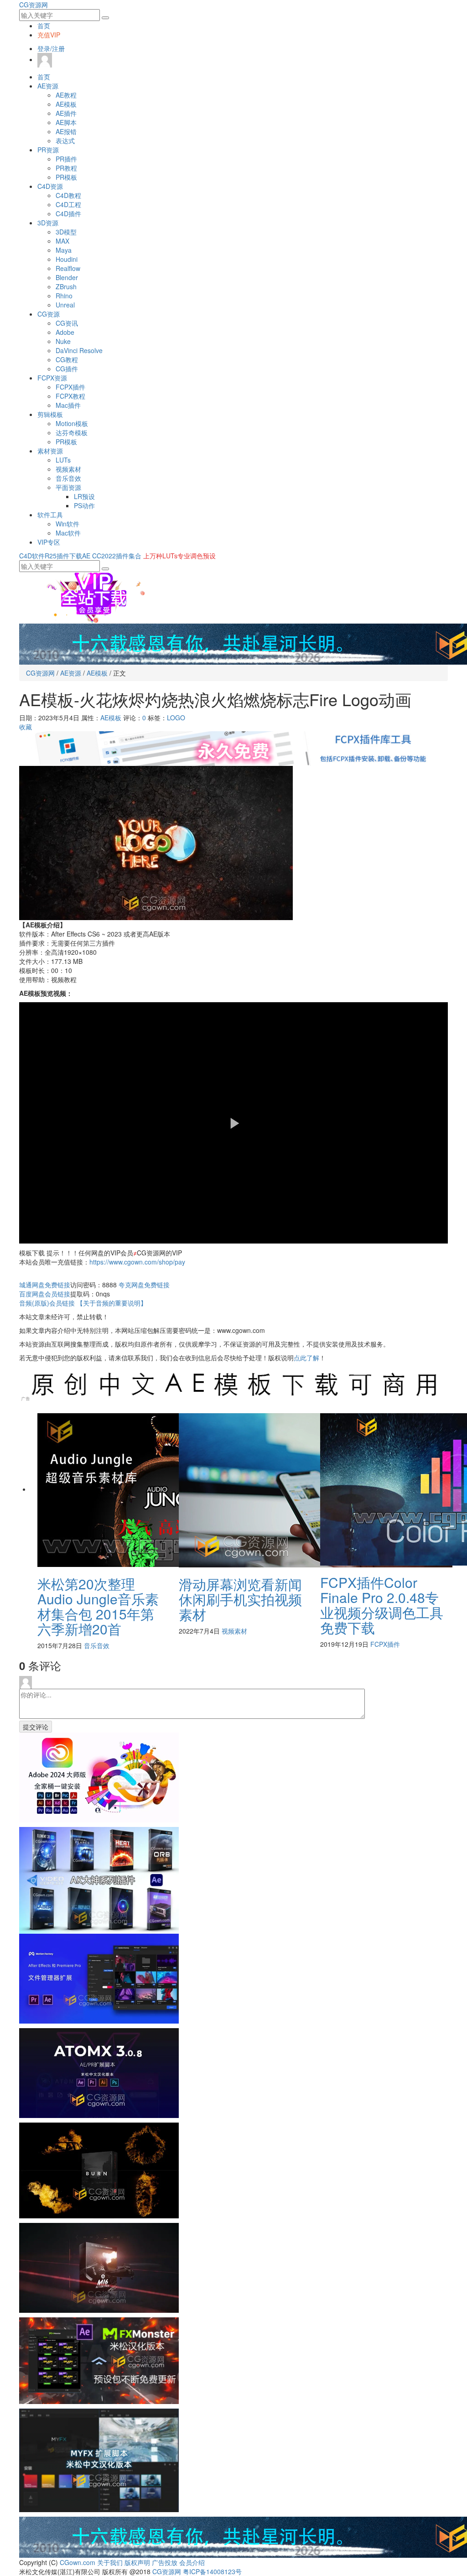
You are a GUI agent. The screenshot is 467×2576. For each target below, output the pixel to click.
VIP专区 (49, 542)
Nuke (63, 341)
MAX (62, 241)
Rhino (64, 296)
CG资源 (49, 314)
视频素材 (68, 469)
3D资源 (48, 223)
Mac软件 (68, 533)
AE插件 (66, 113)
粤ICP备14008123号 (212, 2571)
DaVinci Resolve (79, 350)
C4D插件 (68, 213)
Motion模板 (72, 423)
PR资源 (48, 150)
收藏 (26, 727)
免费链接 (45, 1285)
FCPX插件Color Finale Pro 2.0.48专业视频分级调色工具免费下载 (382, 1605)
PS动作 (84, 505)
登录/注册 (51, 48)
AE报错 (66, 131)
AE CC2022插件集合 (112, 556)
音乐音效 (68, 478)
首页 (44, 26)
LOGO (176, 718)
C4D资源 (50, 186)
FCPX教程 (70, 396)
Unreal (65, 305)
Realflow (68, 268)
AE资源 (48, 86)
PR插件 (66, 159)
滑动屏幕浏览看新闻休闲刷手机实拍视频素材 (240, 1599)
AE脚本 (66, 122)
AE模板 (66, 104)
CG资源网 (34, 5)
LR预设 (84, 496)
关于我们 (110, 2562)
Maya (64, 250)
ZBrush (66, 286)
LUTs (63, 460)
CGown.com (78, 2562)
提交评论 (36, 1727)
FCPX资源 (52, 378)
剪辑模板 (50, 414)
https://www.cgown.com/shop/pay (137, 1262)
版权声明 (137, 2562)
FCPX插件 (70, 387)
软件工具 (50, 515)
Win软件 (67, 524)
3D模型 (66, 232)
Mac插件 (68, 405)
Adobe (65, 332)
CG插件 (67, 369)
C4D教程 (68, 195)
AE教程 (66, 95)
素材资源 (50, 451)
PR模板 (66, 177)
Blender (67, 277)
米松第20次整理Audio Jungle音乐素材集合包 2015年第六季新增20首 (98, 1606)
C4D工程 (68, 204)
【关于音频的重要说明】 (112, 1303)
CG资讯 (67, 323)
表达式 (65, 141)
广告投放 (165, 2562)
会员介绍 (192, 2562)
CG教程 (67, 359)
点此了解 (306, 1358)
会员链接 (45, 1294)
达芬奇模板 (72, 432)
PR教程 (66, 168)
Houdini (67, 259)
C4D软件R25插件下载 (51, 556)
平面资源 (68, 487)
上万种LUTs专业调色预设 (179, 556)
